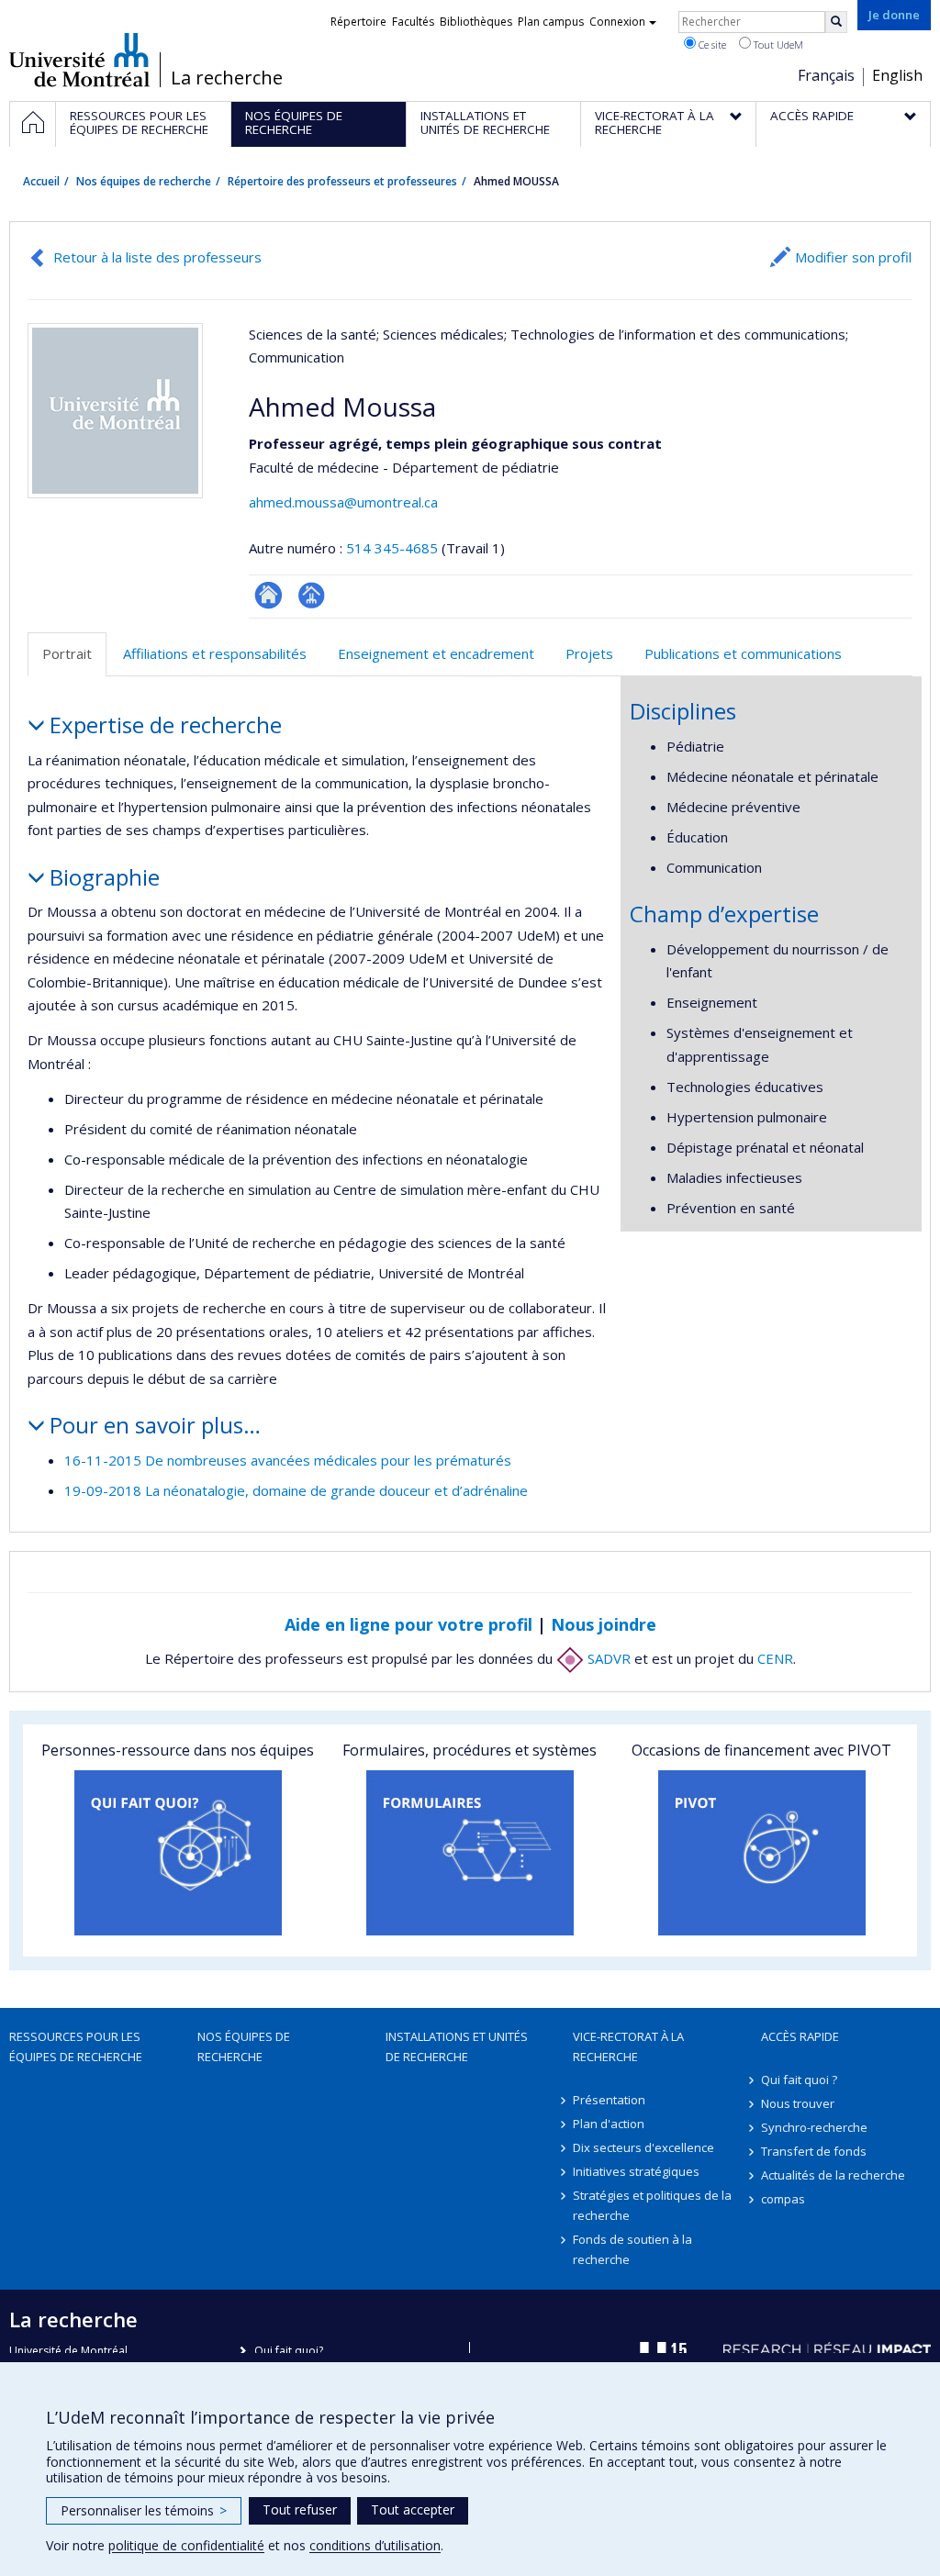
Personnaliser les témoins (144, 2510)
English (897, 75)
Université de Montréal (79, 60)
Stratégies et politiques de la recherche (652, 2205)
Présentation (609, 2100)
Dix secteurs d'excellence (643, 2147)
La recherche (227, 78)
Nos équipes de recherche (144, 181)
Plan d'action (609, 2124)
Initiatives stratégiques (636, 2171)
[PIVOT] (762, 1853)
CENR (775, 1658)
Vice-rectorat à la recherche (628, 2046)
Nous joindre (604, 1624)
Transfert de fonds (814, 2151)
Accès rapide (800, 2036)
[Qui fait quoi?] (178, 1853)
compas (783, 2199)
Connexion (617, 22)
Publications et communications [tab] (743, 653)
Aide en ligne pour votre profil (408, 1624)
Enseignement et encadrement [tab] (436, 653)
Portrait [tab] (67, 653)
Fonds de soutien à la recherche (632, 2249)
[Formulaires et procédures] (470, 1853)
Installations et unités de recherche (457, 2046)
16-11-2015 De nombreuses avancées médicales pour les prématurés (288, 1460)
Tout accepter (413, 2509)
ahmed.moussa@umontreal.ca (343, 502)
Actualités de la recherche (833, 2175)
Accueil (41, 181)
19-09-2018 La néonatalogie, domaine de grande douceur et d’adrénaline (296, 1490)
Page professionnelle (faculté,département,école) (312, 595)
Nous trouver (798, 2103)
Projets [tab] (589, 653)
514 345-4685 (394, 548)
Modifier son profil (853, 257)
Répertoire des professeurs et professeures (342, 181)
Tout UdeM (777, 45)
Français (826, 75)
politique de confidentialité (186, 2545)
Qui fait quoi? (289, 2351)
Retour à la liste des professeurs (157, 257)
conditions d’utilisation (375, 2545)
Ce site (711, 45)
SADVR (607, 1658)
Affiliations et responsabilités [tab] (215, 653)
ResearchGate (269, 595)
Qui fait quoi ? (799, 2080)
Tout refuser (300, 2509)
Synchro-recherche (814, 2127)
